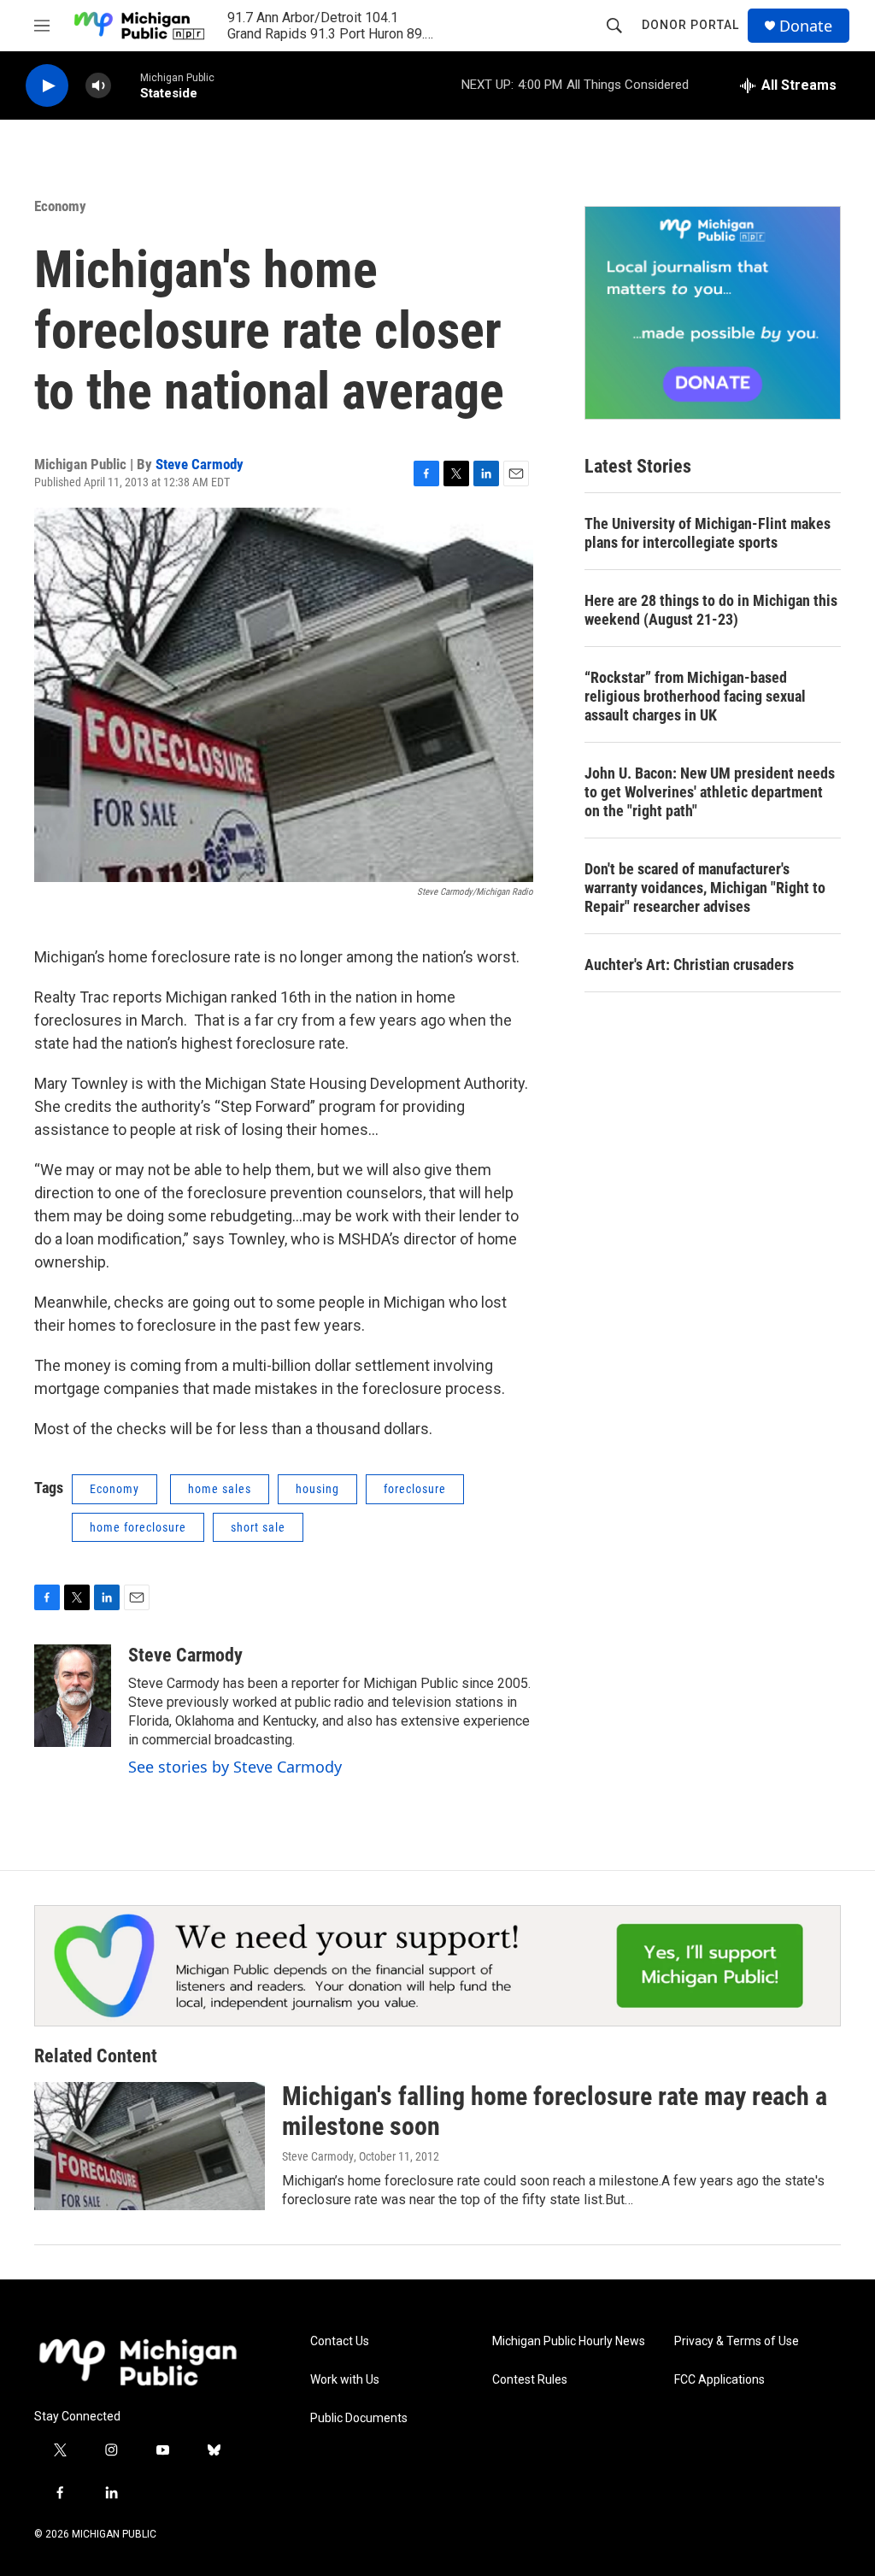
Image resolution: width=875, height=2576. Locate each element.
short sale (258, 1527)
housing (317, 1489)
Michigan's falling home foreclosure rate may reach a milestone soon (555, 2111)
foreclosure (415, 1489)
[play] (47, 86)
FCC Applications (719, 2380)
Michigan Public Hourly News (569, 2341)
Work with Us (345, 2380)
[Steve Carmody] (73, 1696)
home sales (220, 1489)
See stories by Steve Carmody (235, 1767)
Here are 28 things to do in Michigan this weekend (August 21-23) (711, 610)
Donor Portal (690, 25)
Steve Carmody (200, 464)
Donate (806, 26)
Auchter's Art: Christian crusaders (689, 965)
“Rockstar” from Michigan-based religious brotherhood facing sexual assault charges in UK (695, 696)
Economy (60, 206)
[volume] (98, 86)
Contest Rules (530, 2380)
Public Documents (359, 2418)
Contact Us (340, 2341)
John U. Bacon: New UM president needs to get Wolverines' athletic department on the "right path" (710, 792)
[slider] (126, 85)
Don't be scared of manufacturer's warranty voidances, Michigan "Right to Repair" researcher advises (705, 888)
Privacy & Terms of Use (737, 2341)
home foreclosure (138, 1527)
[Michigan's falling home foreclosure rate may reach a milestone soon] (150, 2146)
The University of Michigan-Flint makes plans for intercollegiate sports (708, 533)
